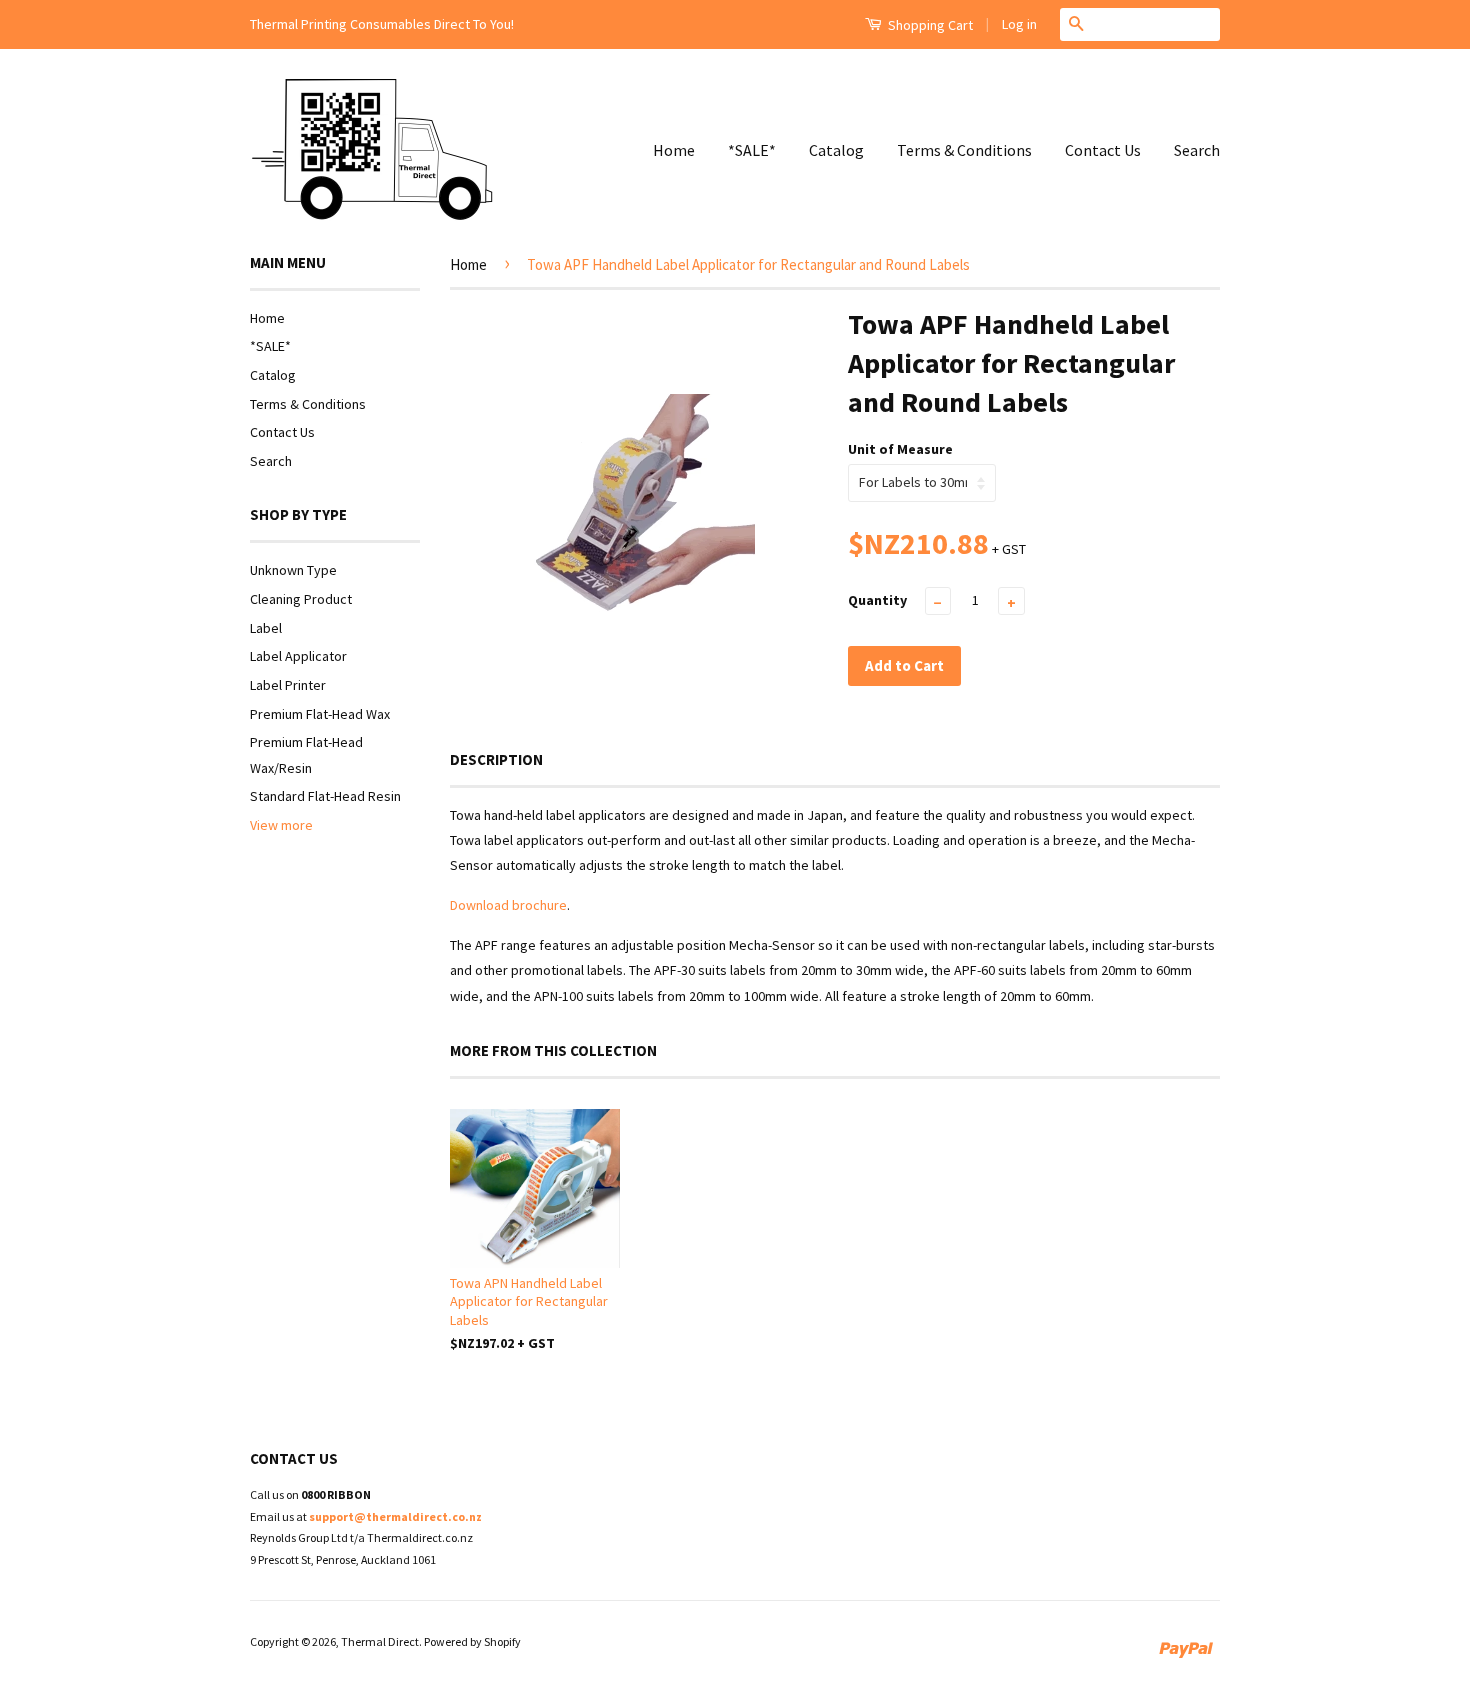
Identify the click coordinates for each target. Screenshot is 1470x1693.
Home (674, 150)
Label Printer (288, 685)
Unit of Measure (900, 449)
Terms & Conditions (964, 150)
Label (266, 628)
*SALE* (752, 150)
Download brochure (508, 905)
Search (1197, 150)
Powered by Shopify (472, 1641)
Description (496, 759)
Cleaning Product (301, 599)
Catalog (836, 150)
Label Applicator (298, 656)
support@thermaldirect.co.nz (395, 1516)
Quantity (877, 600)
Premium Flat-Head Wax (320, 714)
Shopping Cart (929, 25)
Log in (1019, 24)
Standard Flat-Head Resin (325, 796)
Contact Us (1103, 150)
